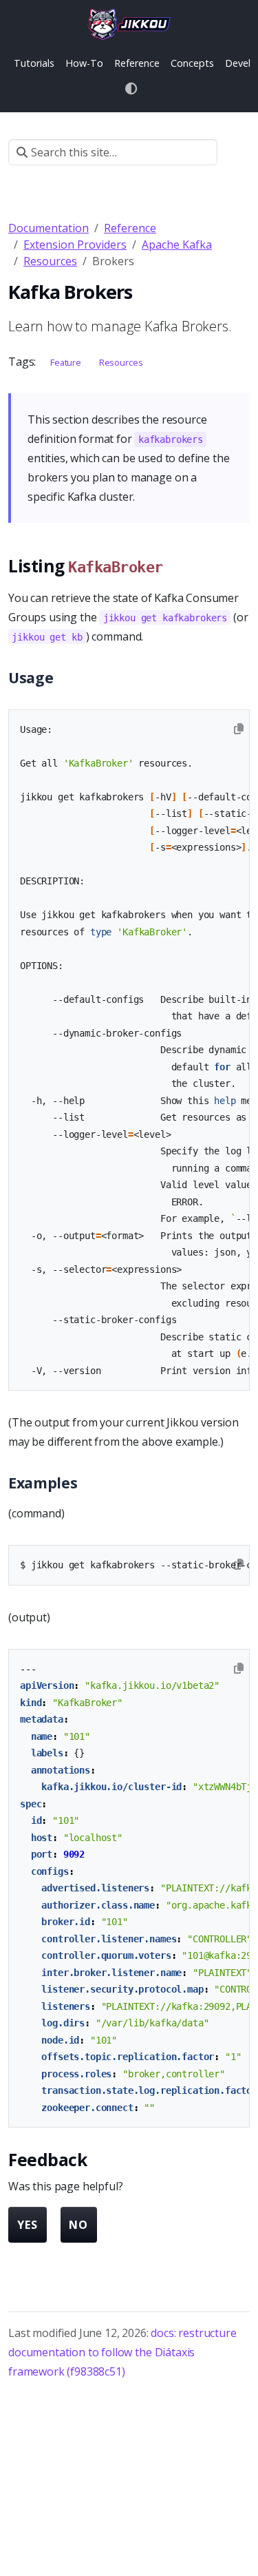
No (78, 2225)
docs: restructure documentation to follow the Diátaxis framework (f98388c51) (122, 2352)
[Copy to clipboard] (239, 729)
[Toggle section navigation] (234, 152)
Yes (28, 2225)
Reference (130, 228)
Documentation (49, 228)
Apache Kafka (177, 245)
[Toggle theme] (132, 89)
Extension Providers (75, 245)
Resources (50, 261)
